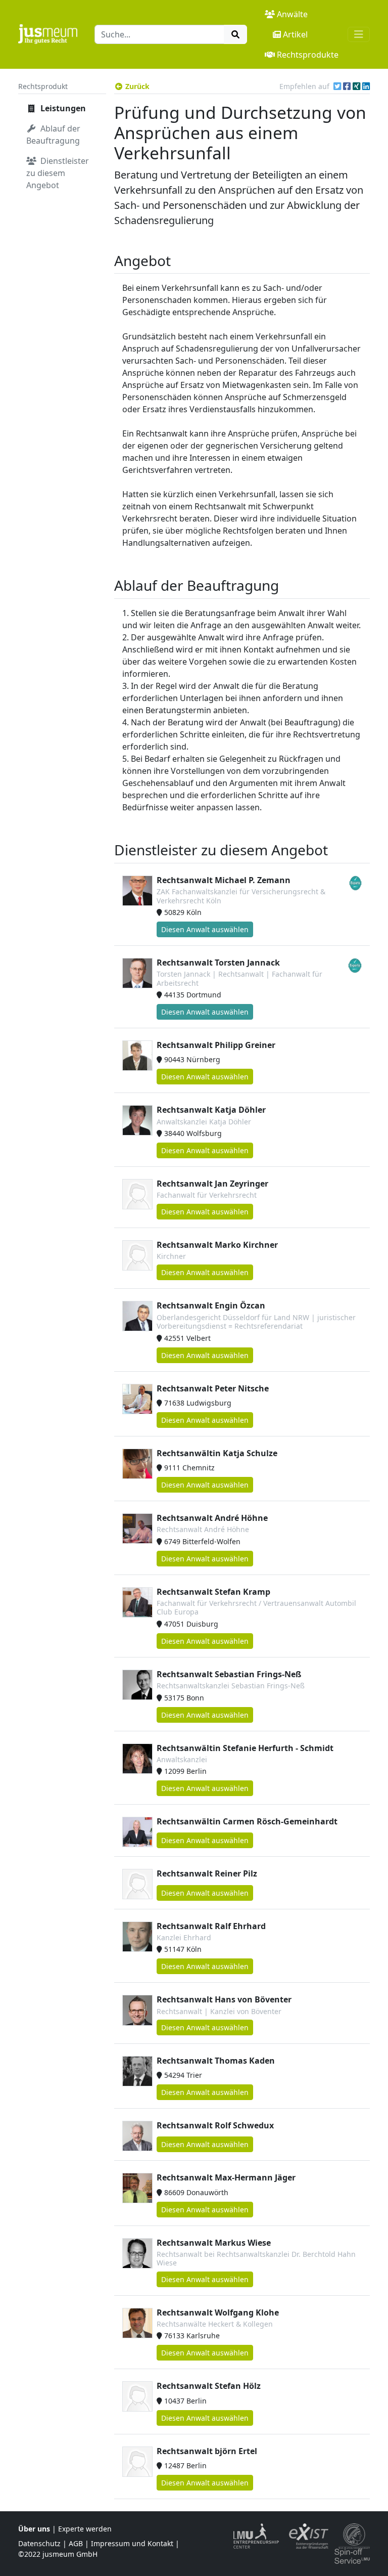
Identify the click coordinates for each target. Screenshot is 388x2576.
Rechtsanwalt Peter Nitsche (213, 1388)
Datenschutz (39, 2543)
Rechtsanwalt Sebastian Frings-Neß (229, 1674)
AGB (76, 2543)
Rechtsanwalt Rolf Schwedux (215, 2125)
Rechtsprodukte (308, 55)
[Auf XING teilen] (356, 86)
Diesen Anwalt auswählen (205, 929)
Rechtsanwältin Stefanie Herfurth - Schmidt (245, 1748)
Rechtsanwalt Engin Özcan (211, 1305)
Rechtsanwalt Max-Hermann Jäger (226, 2177)
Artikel (295, 34)
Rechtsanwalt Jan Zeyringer (212, 1184)
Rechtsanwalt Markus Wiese (214, 2243)
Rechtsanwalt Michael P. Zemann (224, 880)
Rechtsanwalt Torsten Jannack (218, 963)
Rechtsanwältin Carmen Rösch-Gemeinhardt (247, 1821)
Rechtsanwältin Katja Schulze (217, 1453)
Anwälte (292, 14)
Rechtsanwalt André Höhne (212, 1518)
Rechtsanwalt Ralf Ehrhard (211, 1926)
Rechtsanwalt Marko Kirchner (217, 1245)
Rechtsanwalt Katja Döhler (211, 1110)
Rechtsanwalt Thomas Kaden (216, 2061)
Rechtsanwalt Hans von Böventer (224, 1999)
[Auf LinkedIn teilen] (366, 86)
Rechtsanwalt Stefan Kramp (213, 1592)
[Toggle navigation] (359, 34)
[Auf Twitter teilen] (337, 86)
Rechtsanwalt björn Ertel (207, 2451)
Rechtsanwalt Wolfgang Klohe (218, 2312)
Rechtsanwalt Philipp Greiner (216, 1045)
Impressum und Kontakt (132, 2543)
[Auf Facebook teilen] (347, 86)
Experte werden (85, 2529)
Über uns (34, 2529)
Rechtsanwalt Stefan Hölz (209, 2386)
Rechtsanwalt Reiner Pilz (207, 1873)
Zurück (137, 86)
